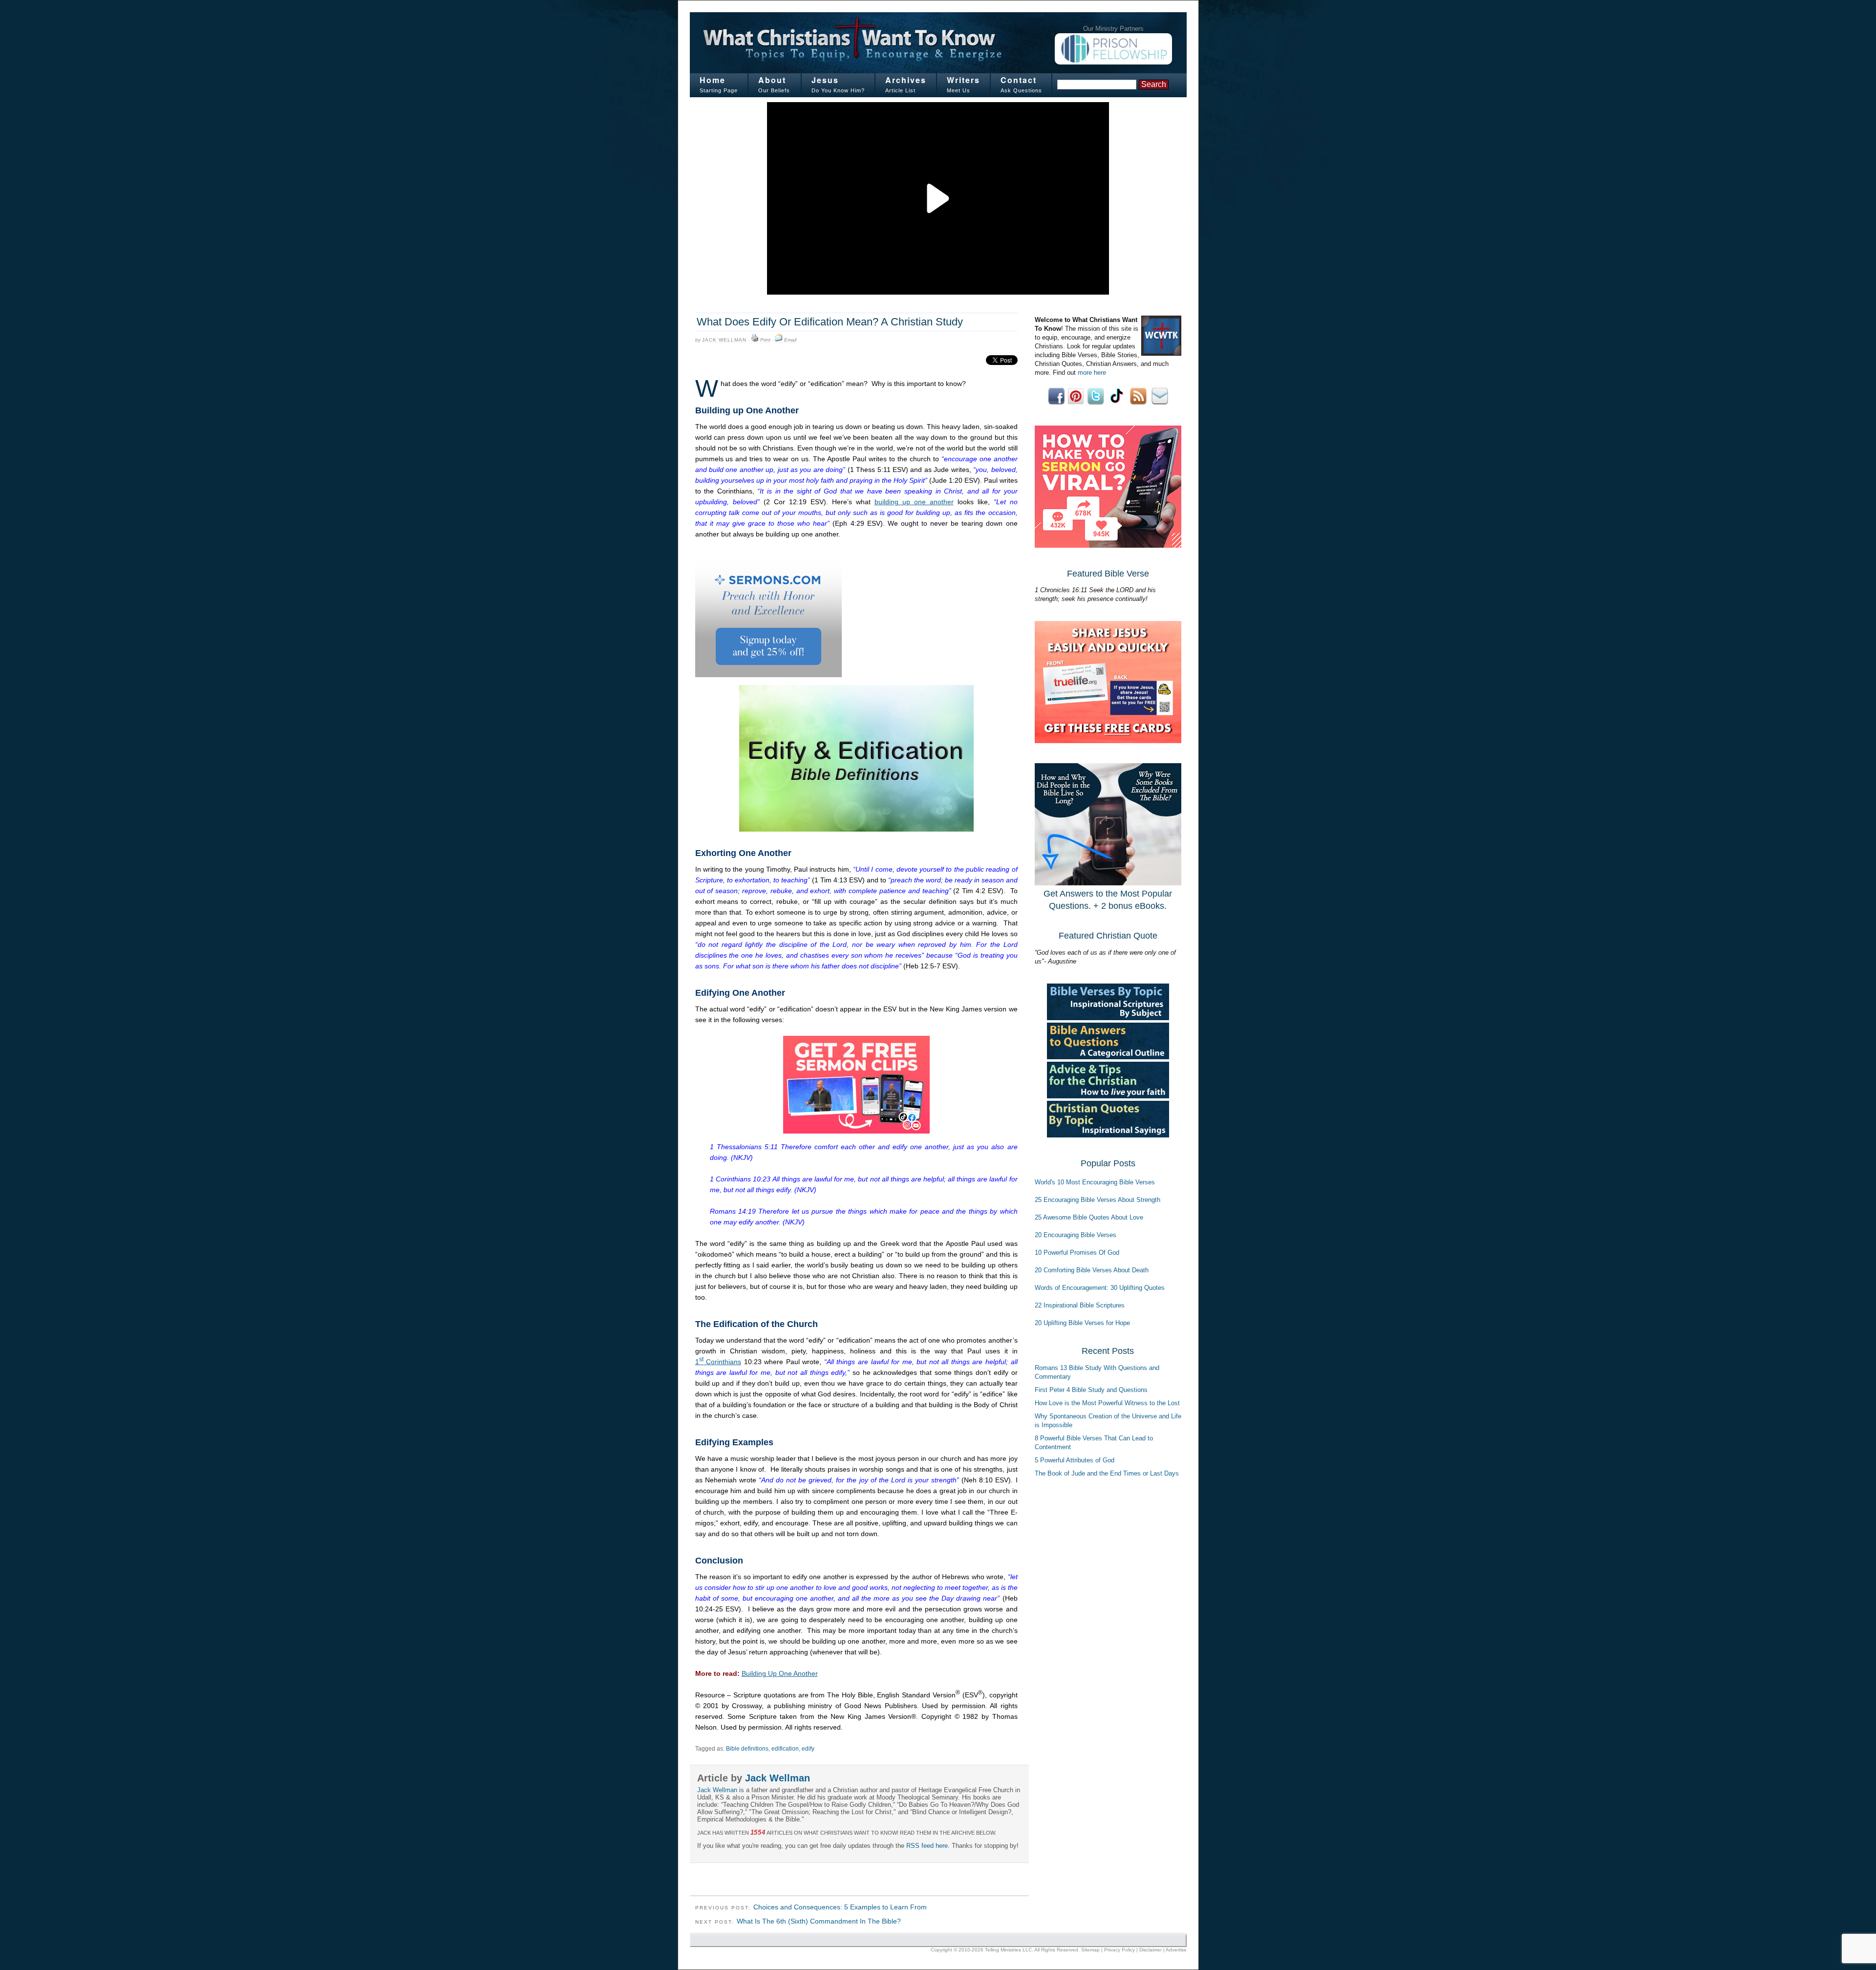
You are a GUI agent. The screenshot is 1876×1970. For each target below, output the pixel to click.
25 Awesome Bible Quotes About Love (1089, 1217)
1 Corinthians (718, 1362)
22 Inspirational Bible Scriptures (1080, 1305)
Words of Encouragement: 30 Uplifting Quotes (1100, 1288)
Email (790, 340)
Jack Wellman (724, 340)
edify (808, 1749)
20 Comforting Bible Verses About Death (1092, 1270)
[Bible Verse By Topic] (1108, 1018)
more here (1092, 373)
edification (785, 1749)
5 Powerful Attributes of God (1075, 1460)
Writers (963, 80)
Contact (1019, 80)
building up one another (914, 502)
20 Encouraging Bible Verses (1076, 1235)
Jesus (825, 80)
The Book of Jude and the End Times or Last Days (1107, 1473)
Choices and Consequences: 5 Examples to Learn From (840, 1907)
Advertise (1176, 1950)
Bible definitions (747, 1749)
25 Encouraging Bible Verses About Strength (1098, 1200)
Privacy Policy (1119, 1950)
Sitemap (1090, 1950)
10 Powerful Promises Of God (1077, 1253)
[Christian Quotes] (1108, 1135)
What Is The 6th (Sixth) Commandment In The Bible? (819, 1921)
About (772, 80)
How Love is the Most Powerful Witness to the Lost (1107, 1403)
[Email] (779, 340)
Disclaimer (1151, 1950)
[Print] (755, 340)
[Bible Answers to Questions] (1108, 1057)
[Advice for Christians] (1108, 1096)
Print (765, 340)
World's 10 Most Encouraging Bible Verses (1095, 1182)
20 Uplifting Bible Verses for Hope (1082, 1323)
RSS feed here (927, 1846)
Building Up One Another (780, 1673)
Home (713, 80)
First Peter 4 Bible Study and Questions (1091, 1390)
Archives (906, 80)
